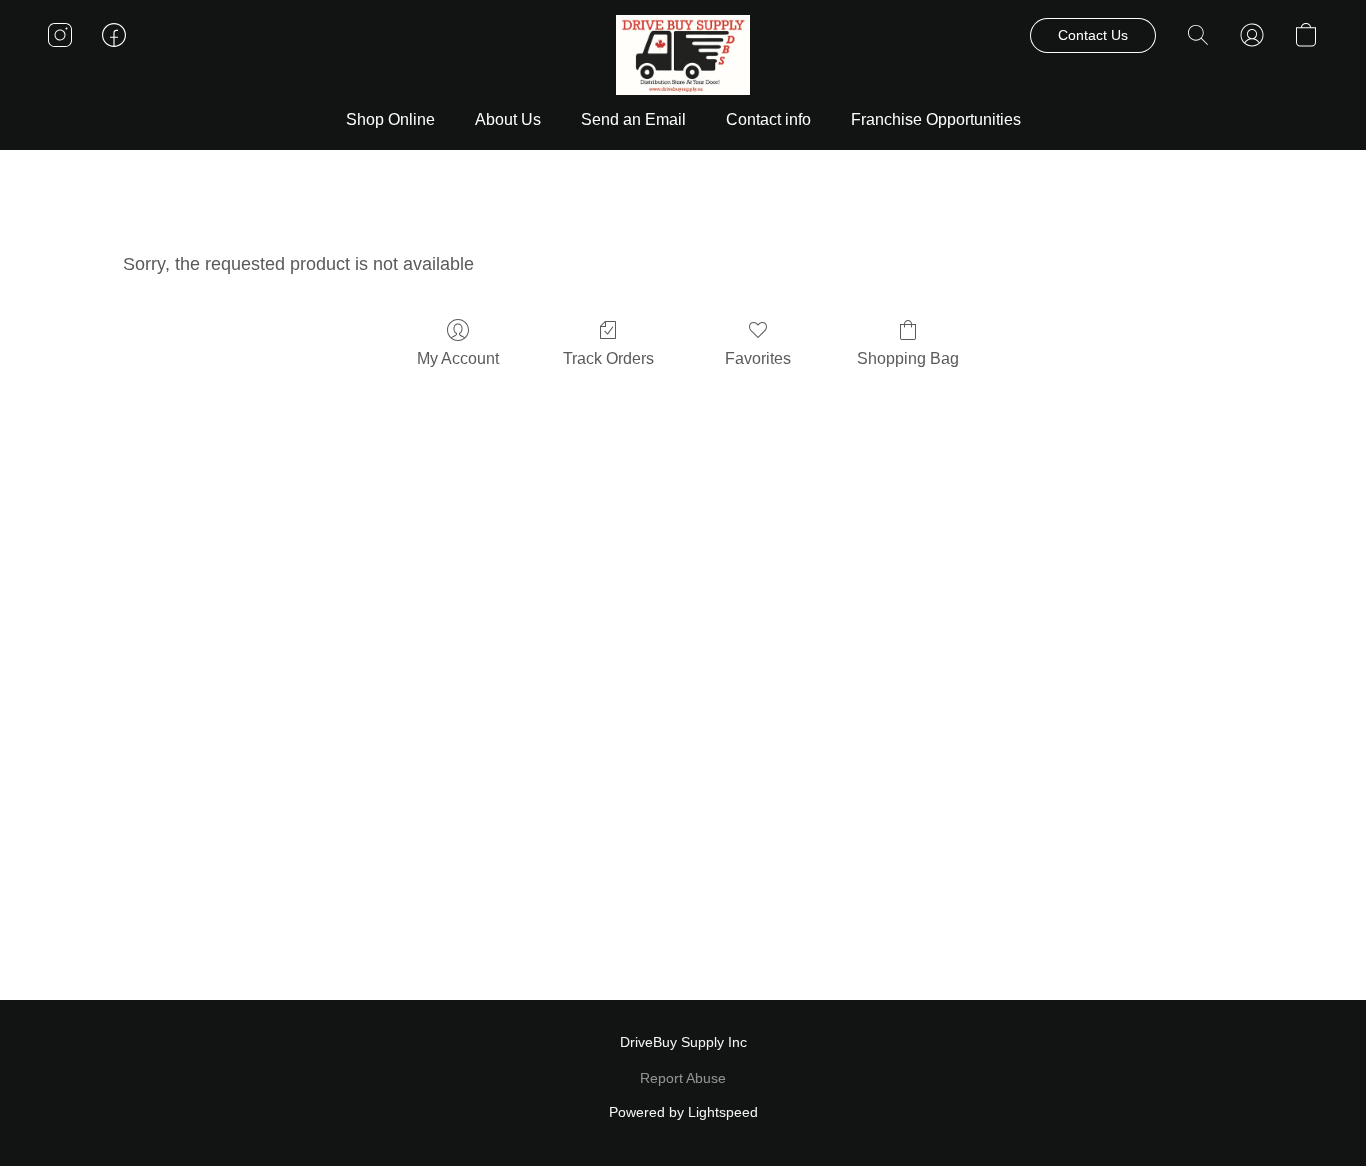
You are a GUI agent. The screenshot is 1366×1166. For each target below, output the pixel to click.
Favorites (758, 358)
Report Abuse (683, 1078)
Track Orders (608, 358)
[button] (683, 55)
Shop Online (390, 119)
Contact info (768, 119)
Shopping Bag (908, 358)
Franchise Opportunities (936, 119)
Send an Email (633, 119)
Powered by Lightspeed (683, 1112)
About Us (508, 119)
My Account (458, 358)
